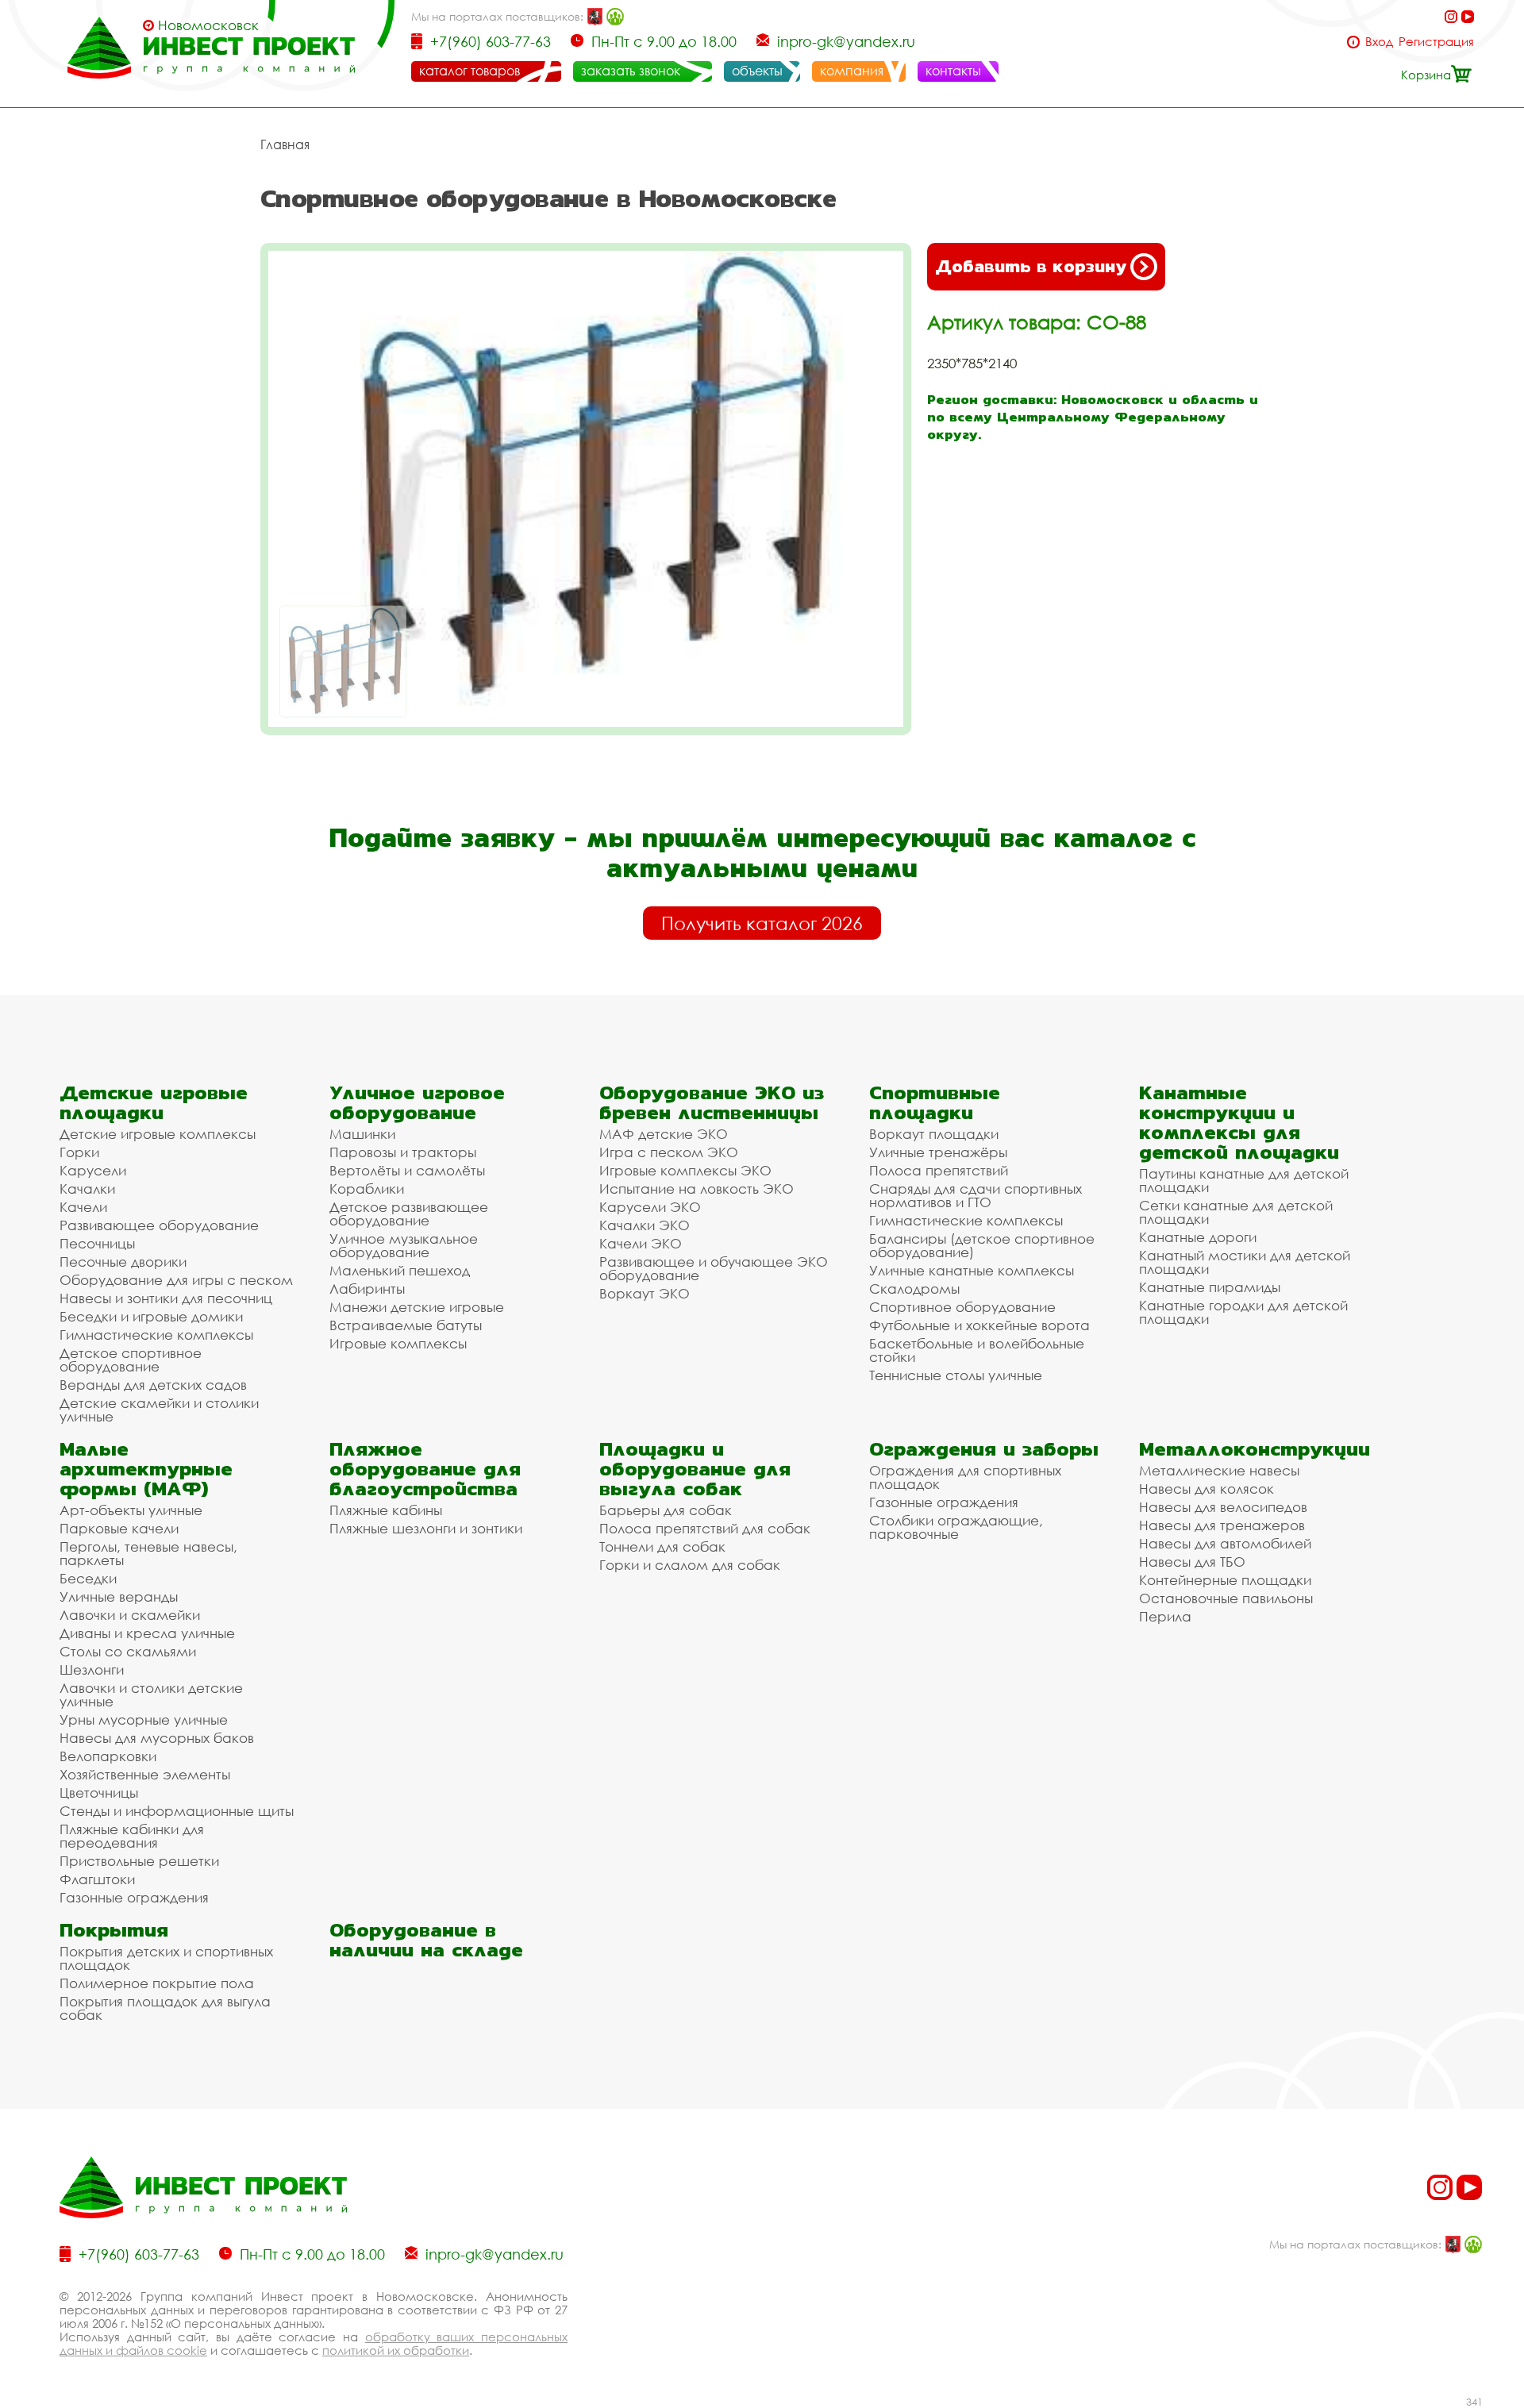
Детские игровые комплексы (158, 1134)
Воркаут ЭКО (645, 1293)
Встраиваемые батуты (406, 1325)
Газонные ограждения (134, 1897)
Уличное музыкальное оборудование (404, 1245)
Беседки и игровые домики (151, 1316)
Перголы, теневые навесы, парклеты (148, 1553)
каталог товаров (470, 71)
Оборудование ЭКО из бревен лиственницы (712, 1102)
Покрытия (114, 1930)
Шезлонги (92, 1669)
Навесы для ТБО (1192, 1562)
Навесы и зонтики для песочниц (166, 1298)
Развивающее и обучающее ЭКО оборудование (714, 1268)
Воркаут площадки (934, 1134)
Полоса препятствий (939, 1170)
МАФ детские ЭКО (664, 1134)
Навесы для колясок (1206, 1489)
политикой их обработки (396, 2350)
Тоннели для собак (662, 1546)
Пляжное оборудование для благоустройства (425, 1469)
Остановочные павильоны (1226, 1598)
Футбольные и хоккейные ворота (979, 1325)
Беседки (88, 1578)
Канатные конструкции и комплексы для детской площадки (1239, 1122)
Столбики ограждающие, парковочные (956, 1527)
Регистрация (1436, 42)
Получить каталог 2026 (762, 923)
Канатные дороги (1198, 1237)
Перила (1165, 1616)
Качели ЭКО (641, 1243)
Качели (83, 1207)
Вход (1379, 42)
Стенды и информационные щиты (177, 1811)
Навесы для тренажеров (1222, 1525)
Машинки (362, 1134)
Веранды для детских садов (153, 1385)
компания (852, 71)
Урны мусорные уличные (144, 1719)
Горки (79, 1152)
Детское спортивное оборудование (131, 1360)
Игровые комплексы (398, 1343)
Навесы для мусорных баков (157, 1738)
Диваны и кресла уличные (147, 1633)
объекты (757, 71)
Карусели (93, 1170)
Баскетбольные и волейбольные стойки (977, 1350)
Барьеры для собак (666, 1510)
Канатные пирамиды (1210, 1287)
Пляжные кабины (386, 1510)
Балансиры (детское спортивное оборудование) (982, 1245)
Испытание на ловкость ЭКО (697, 1189)
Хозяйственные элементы (145, 1774)
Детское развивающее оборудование (409, 1214)
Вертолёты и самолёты (407, 1170)
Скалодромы (914, 1289)
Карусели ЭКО (650, 1207)
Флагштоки (97, 1879)
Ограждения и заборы (984, 1449)
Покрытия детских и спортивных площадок (166, 1958)
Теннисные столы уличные (956, 1375)
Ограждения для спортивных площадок (965, 1477)
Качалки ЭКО (645, 1225)
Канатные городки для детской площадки (1243, 1312)
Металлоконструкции (1255, 1449)
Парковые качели (119, 1528)
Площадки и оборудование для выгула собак (695, 1469)
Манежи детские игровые (417, 1307)
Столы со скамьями (128, 1651)
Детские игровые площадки (154, 1102)
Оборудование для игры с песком (176, 1280)
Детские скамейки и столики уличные (159, 1410)
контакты (953, 71)
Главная (285, 144)
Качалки (87, 1189)
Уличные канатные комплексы (972, 1270)
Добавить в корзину (1031, 266)
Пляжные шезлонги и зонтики (426, 1528)
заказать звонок (631, 71)
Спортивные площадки (935, 1102)
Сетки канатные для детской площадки (1236, 1212)
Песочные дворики (123, 1262)
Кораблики (367, 1189)
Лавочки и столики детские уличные (151, 1694)
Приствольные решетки (139, 1861)
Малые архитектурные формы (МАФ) (146, 1469)
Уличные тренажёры (938, 1152)
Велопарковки (108, 1756)
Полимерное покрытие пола (157, 1983)
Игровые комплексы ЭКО (685, 1170)
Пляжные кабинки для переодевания (132, 1836)
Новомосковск (208, 25)
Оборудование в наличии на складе (426, 1940)
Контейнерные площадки (1225, 1580)
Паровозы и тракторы (403, 1152)
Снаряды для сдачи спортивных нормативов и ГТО (976, 1195)
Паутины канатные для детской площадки (1244, 1180)
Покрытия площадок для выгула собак (165, 2008)
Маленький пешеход (400, 1270)
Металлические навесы (1219, 1470)
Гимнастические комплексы (156, 1335)
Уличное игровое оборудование (417, 1102)
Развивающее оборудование (159, 1225)
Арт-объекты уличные (131, 1510)
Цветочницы (99, 1793)
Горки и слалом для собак (690, 1565)
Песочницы (97, 1243)
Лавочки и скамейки (130, 1615)
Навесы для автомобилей (1225, 1543)
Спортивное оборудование (962, 1307)
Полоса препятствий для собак (705, 1528)
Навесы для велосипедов (1223, 1507)
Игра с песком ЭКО (669, 1152)
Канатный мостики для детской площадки (1245, 1262)
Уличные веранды (119, 1596)
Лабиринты (367, 1289)
